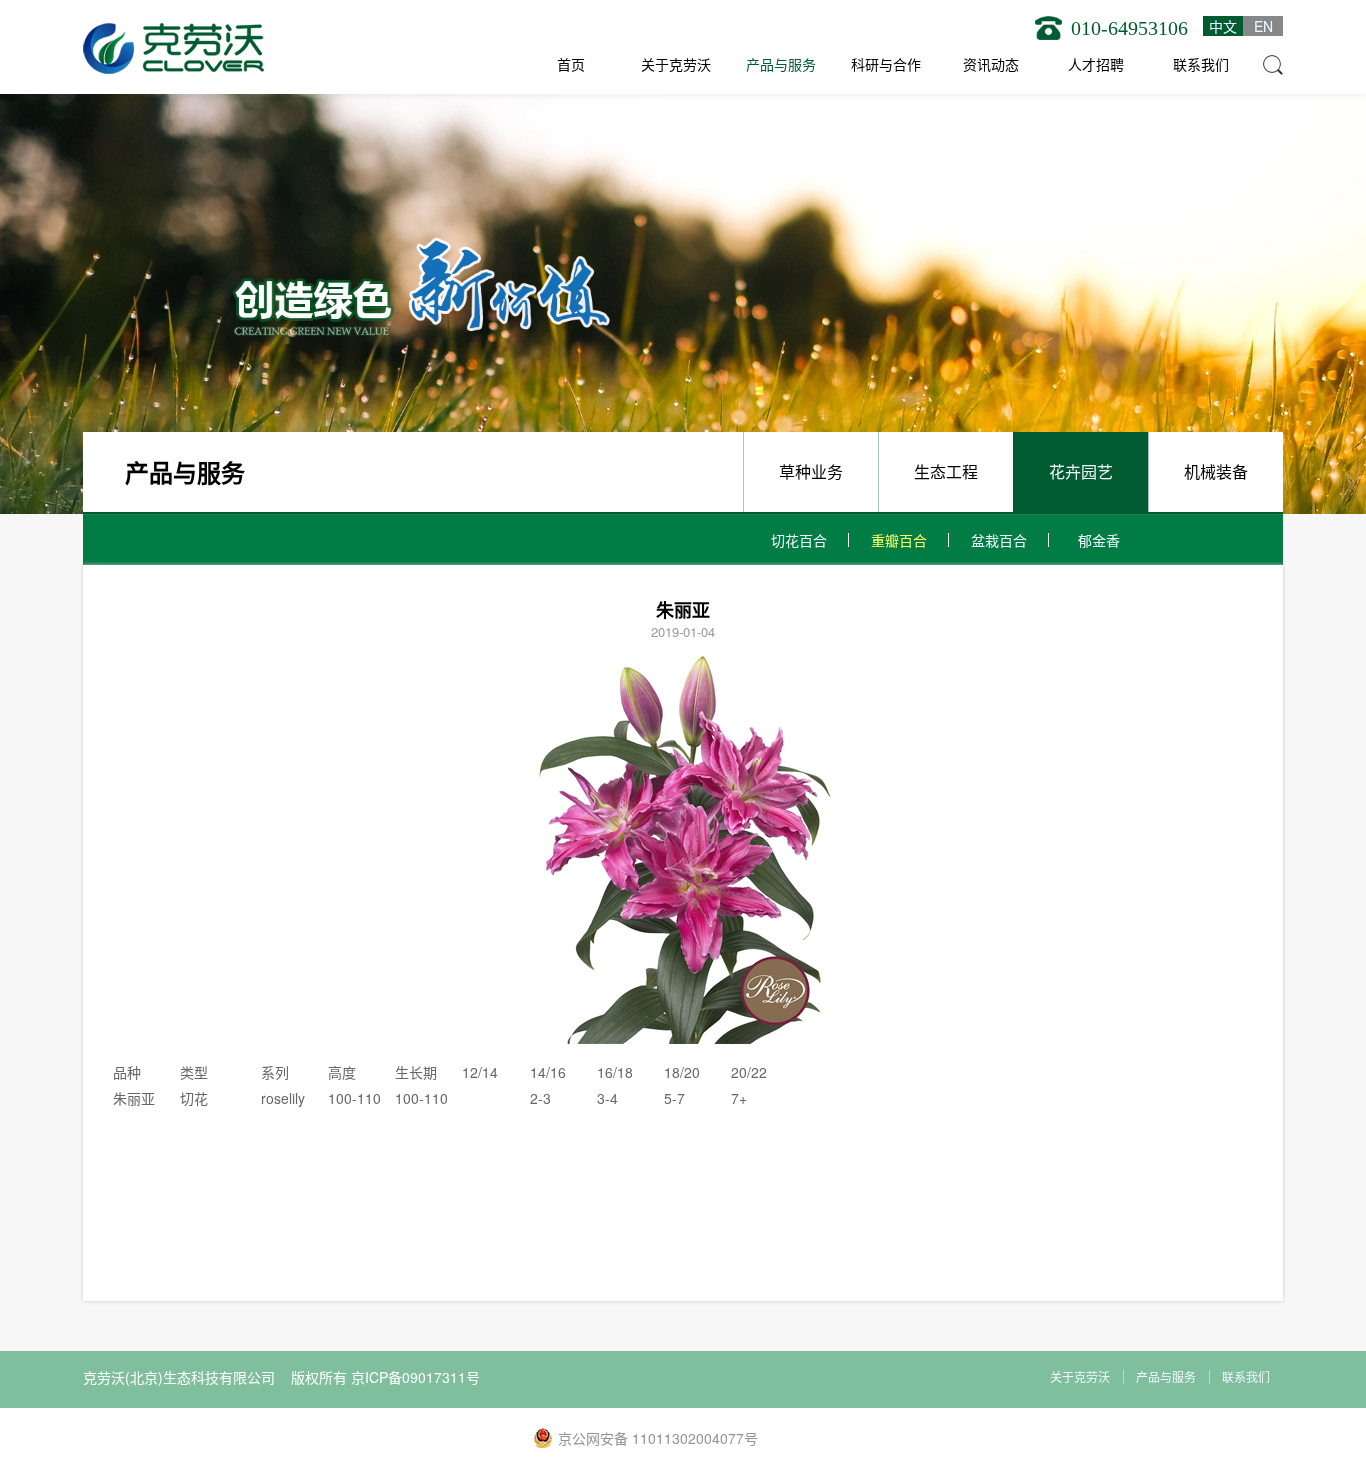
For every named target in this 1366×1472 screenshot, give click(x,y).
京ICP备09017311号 (415, 1377)
